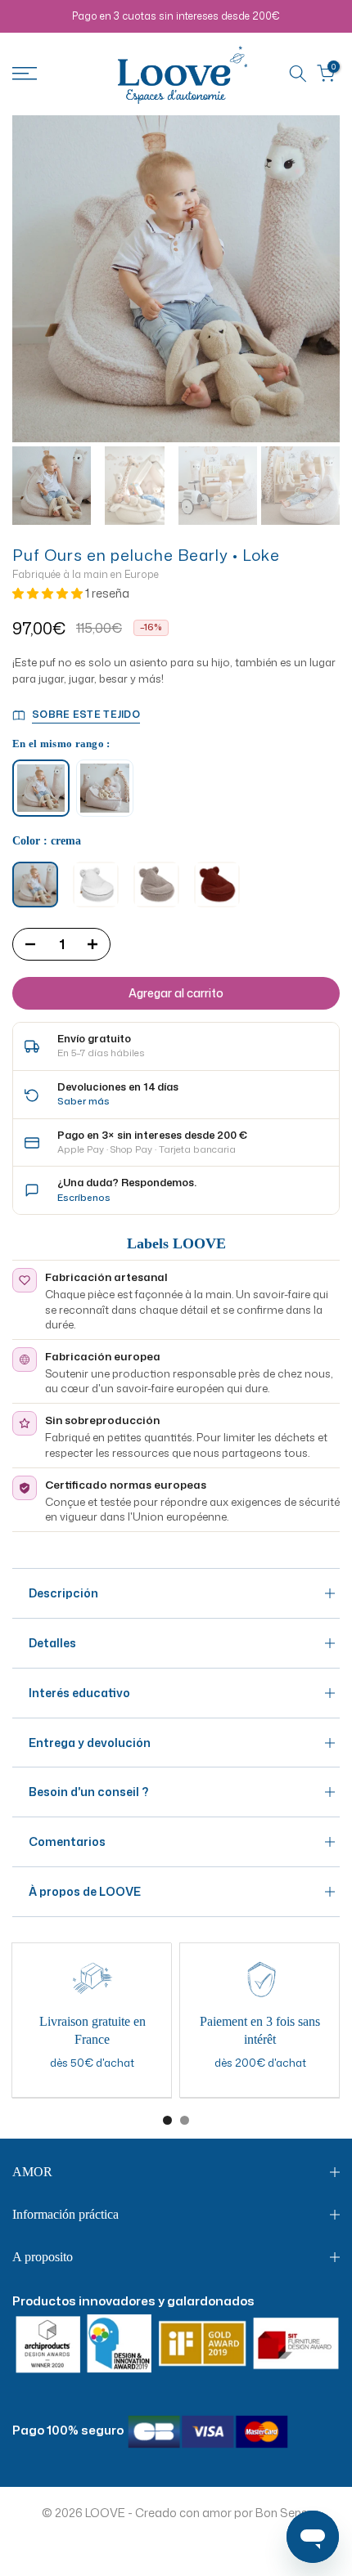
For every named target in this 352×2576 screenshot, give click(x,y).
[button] (49, 593)
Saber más (83, 1101)
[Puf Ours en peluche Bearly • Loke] (41, 788)
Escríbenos (84, 1197)
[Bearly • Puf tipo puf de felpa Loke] (105, 788)
